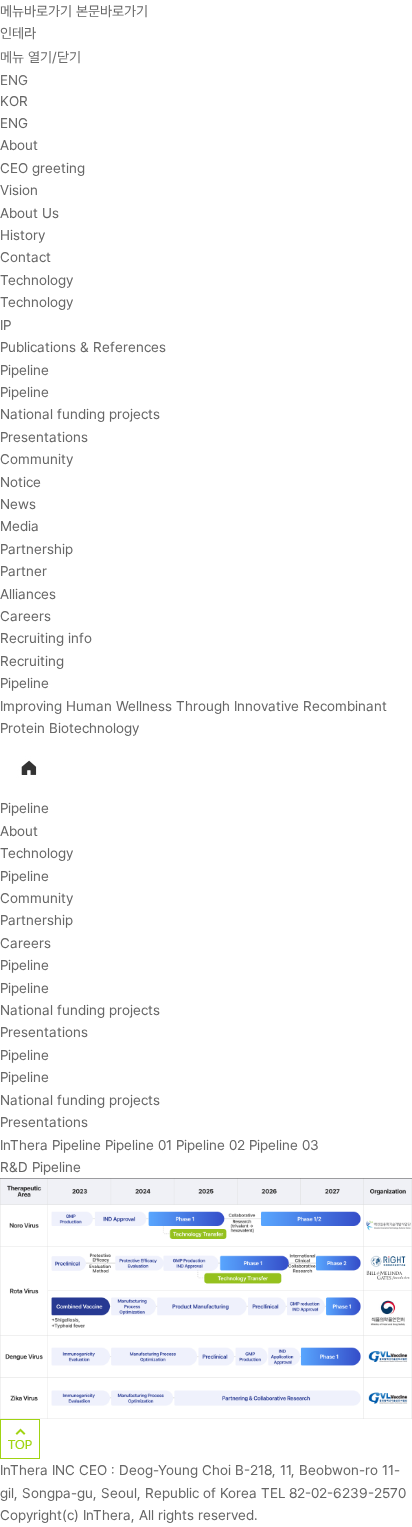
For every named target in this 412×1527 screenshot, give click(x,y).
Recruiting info (46, 638)
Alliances (28, 594)
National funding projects (80, 414)
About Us (29, 213)
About (19, 145)
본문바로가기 (112, 11)
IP (5, 325)
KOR (14, 101)
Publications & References (83, 347)
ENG (14, 80)
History (22, 235)
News (18, 504)
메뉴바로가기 (36, 11)
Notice (20, 482)
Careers (25, 616)
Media (19, 526)
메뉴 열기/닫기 (40, 57)
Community (36, 459)
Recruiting (32, 661)
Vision (19, 190)
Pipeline (24, 370)
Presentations (44, 437)
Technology (36, 280)
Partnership (36, 549)
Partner (23, 571)
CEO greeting (42, 168)
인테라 (18, 33)
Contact (25, 257)
